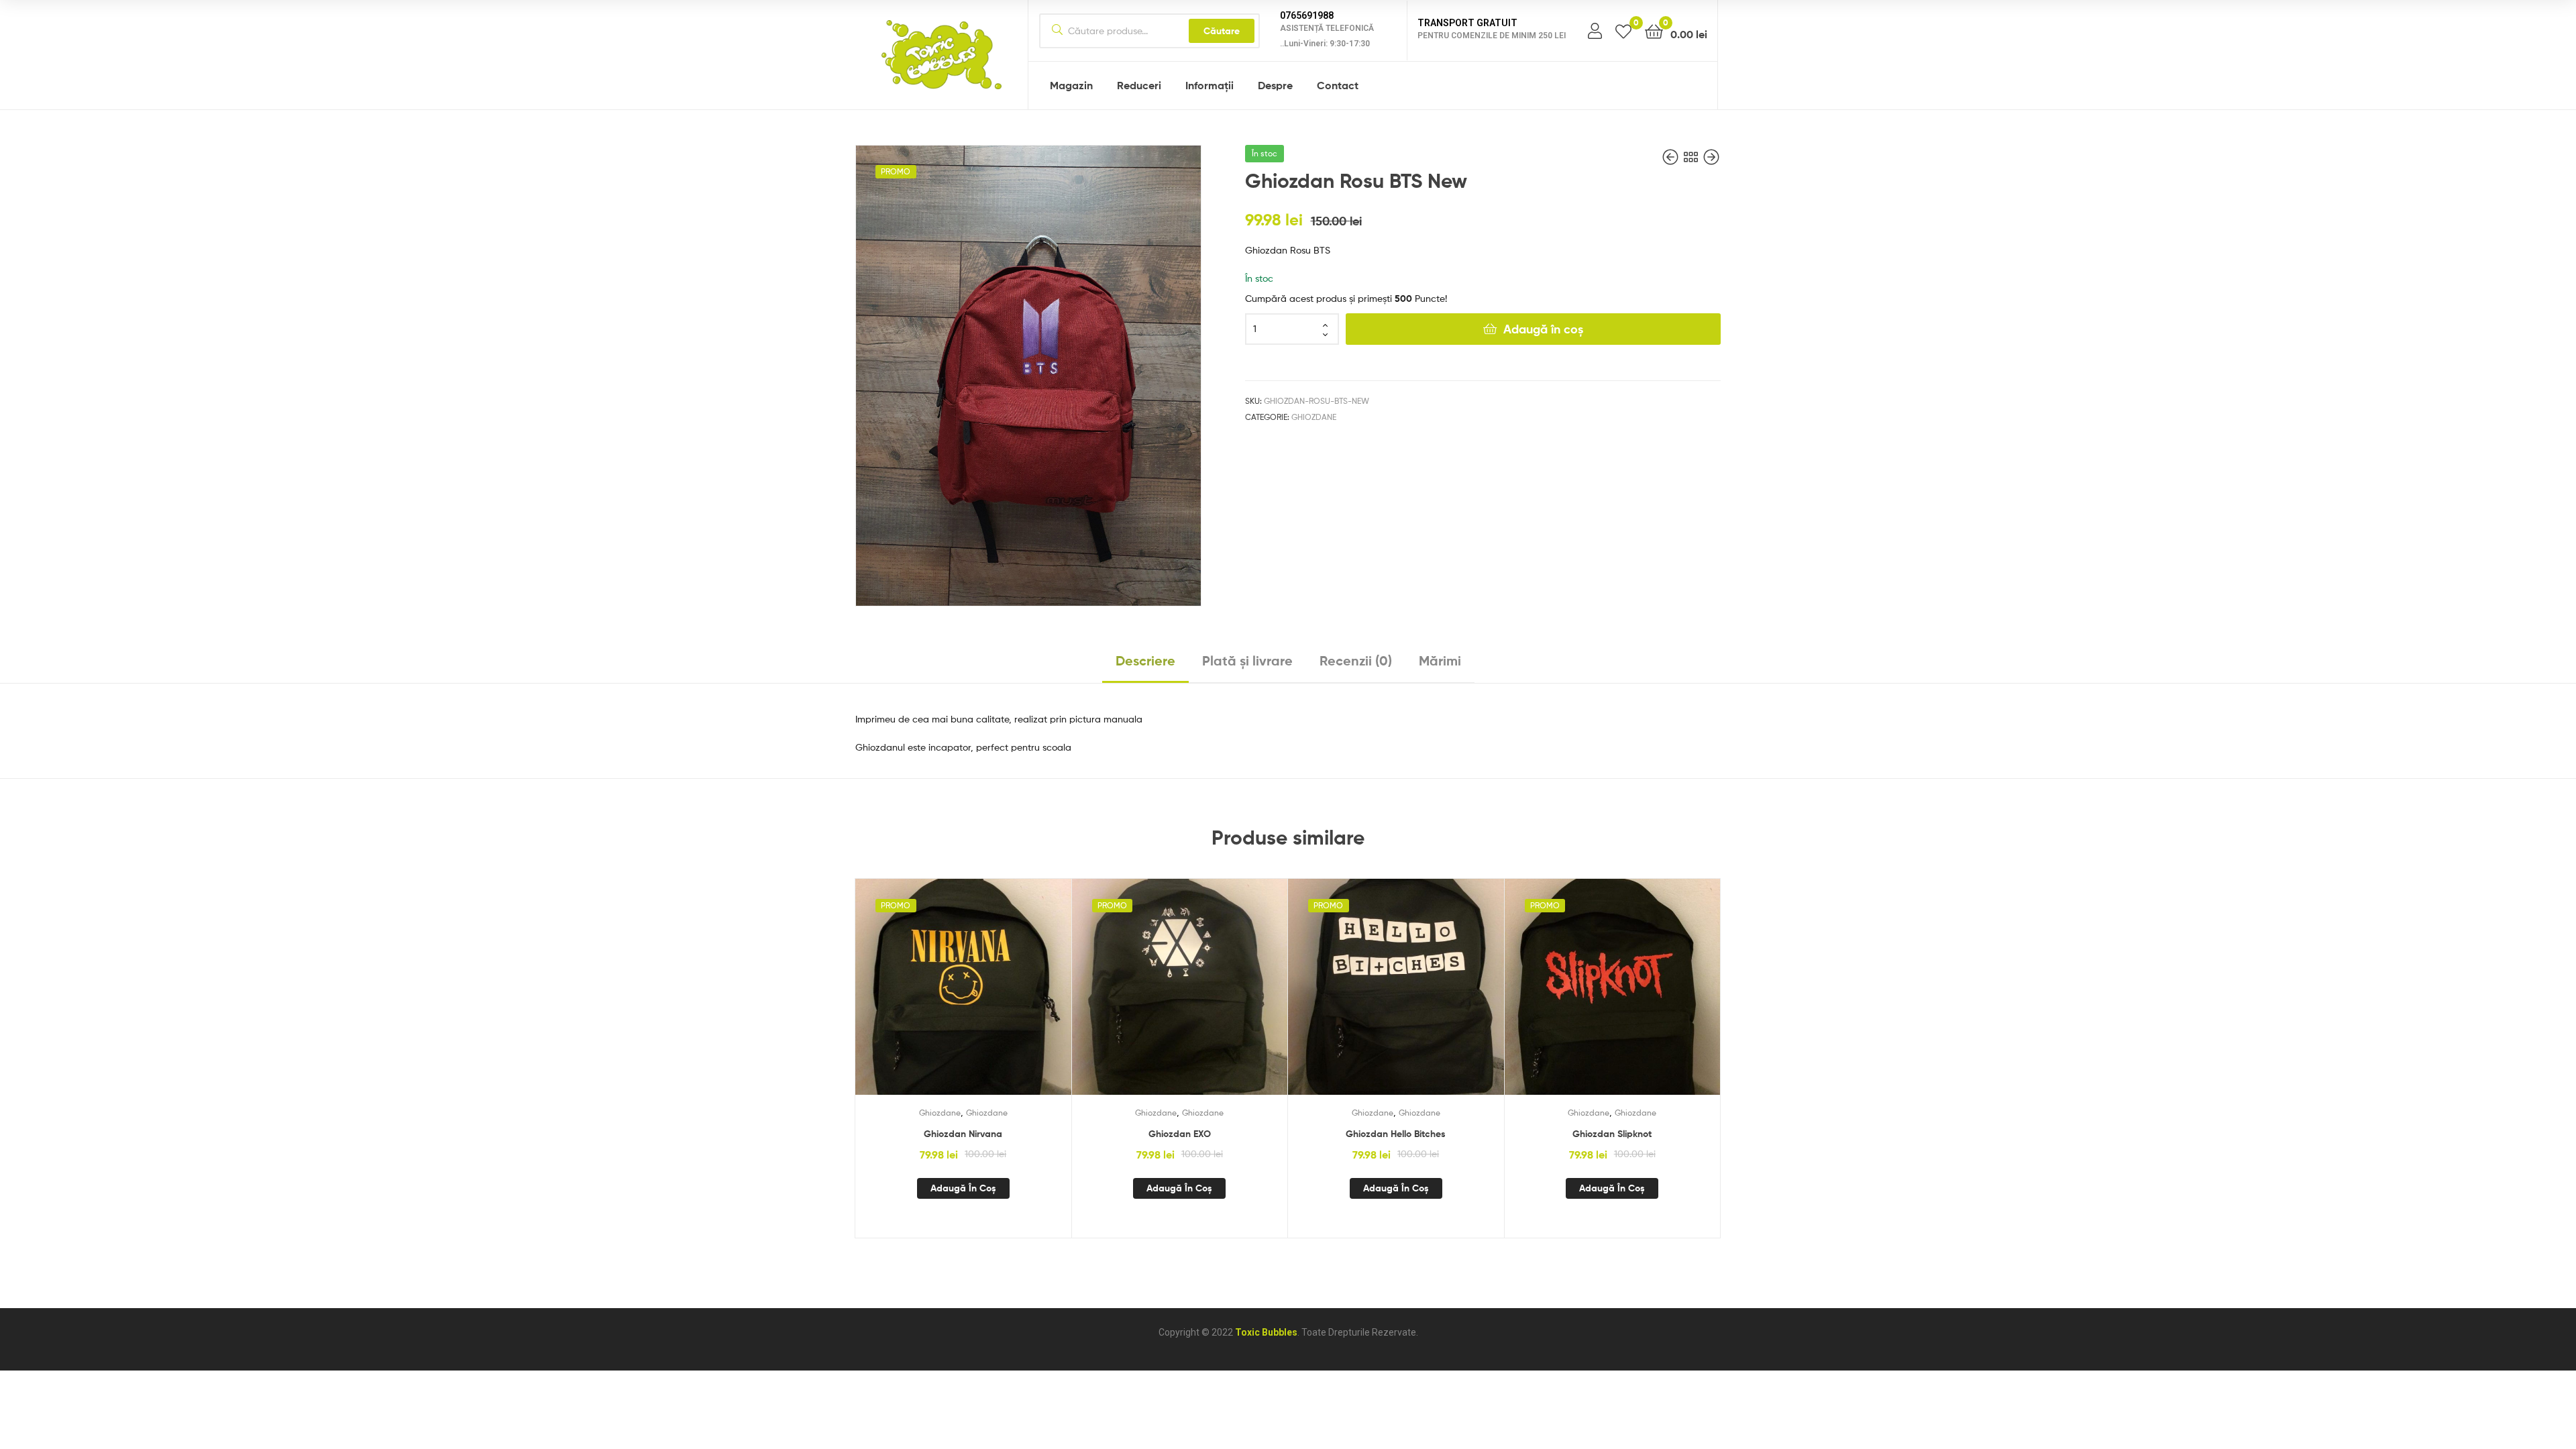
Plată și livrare (1247, 660)
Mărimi (1440, 660)
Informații (1210, 85)
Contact (1338, 85)
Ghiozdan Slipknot (1612, 1134)
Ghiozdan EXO (1180, 1134)
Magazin (1071, 85)
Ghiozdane (1314, 417)
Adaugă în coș (1543, 329)
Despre (1275, 85)
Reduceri (1139, 85)
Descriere (1145, 660)
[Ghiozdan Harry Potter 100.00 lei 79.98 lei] (1711, 157)
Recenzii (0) (1356, 660)
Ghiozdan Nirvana (963, 1134)
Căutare (1222, 31)
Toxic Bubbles (1266, 1332)
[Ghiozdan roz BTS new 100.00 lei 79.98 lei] (1672, 157)
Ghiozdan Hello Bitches (1396, 1134)
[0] (1623, 31)
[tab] (1145, 666)
